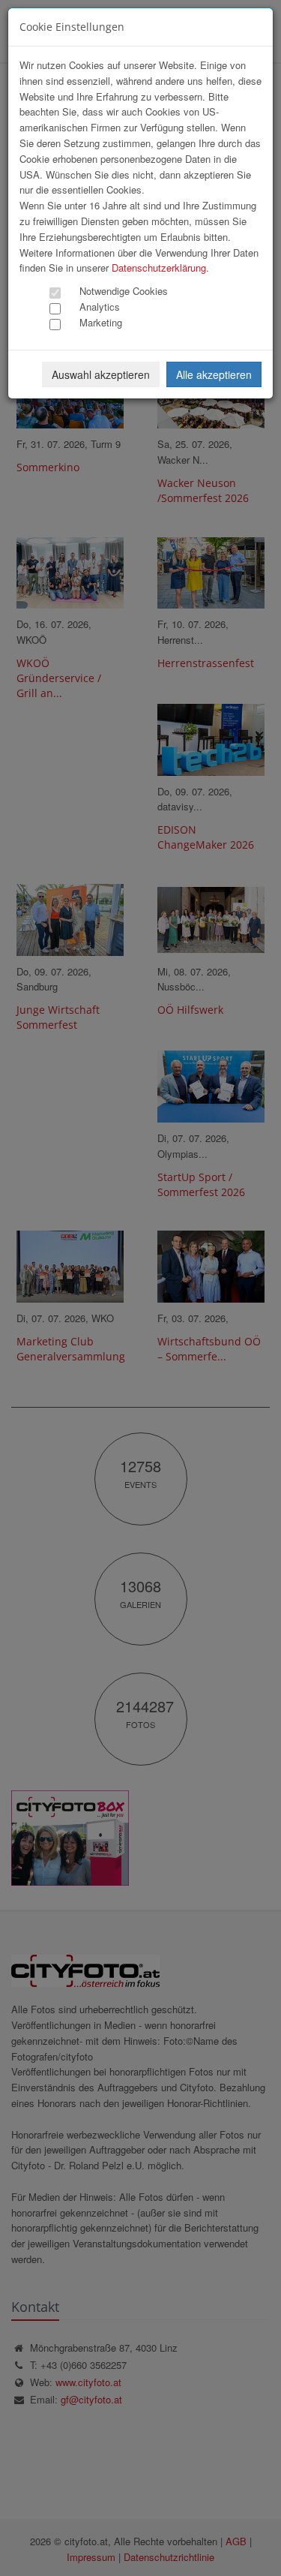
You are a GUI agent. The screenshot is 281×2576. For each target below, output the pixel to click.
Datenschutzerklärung (159, 268)
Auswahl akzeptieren (101, 374)
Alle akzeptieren (214, 374)
